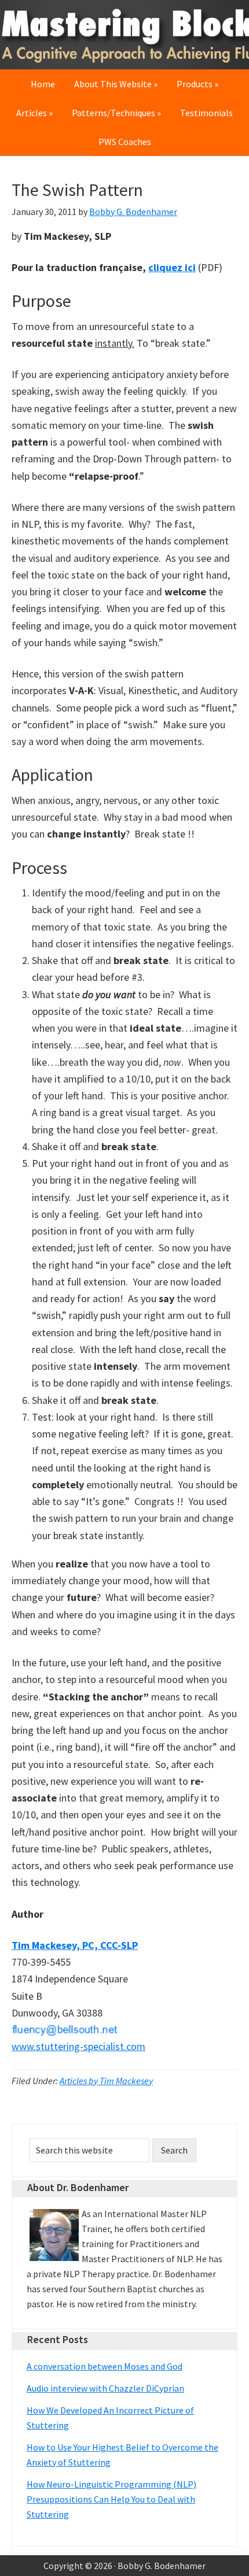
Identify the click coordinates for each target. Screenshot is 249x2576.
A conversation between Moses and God (105, 2366)
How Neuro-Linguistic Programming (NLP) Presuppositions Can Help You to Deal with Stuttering (111, 2499)
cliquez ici (172, 267)
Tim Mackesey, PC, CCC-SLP (75, 1945)
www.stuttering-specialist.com (78, 2046)
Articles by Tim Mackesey (106, 2081)
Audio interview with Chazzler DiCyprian (105, 2388)
